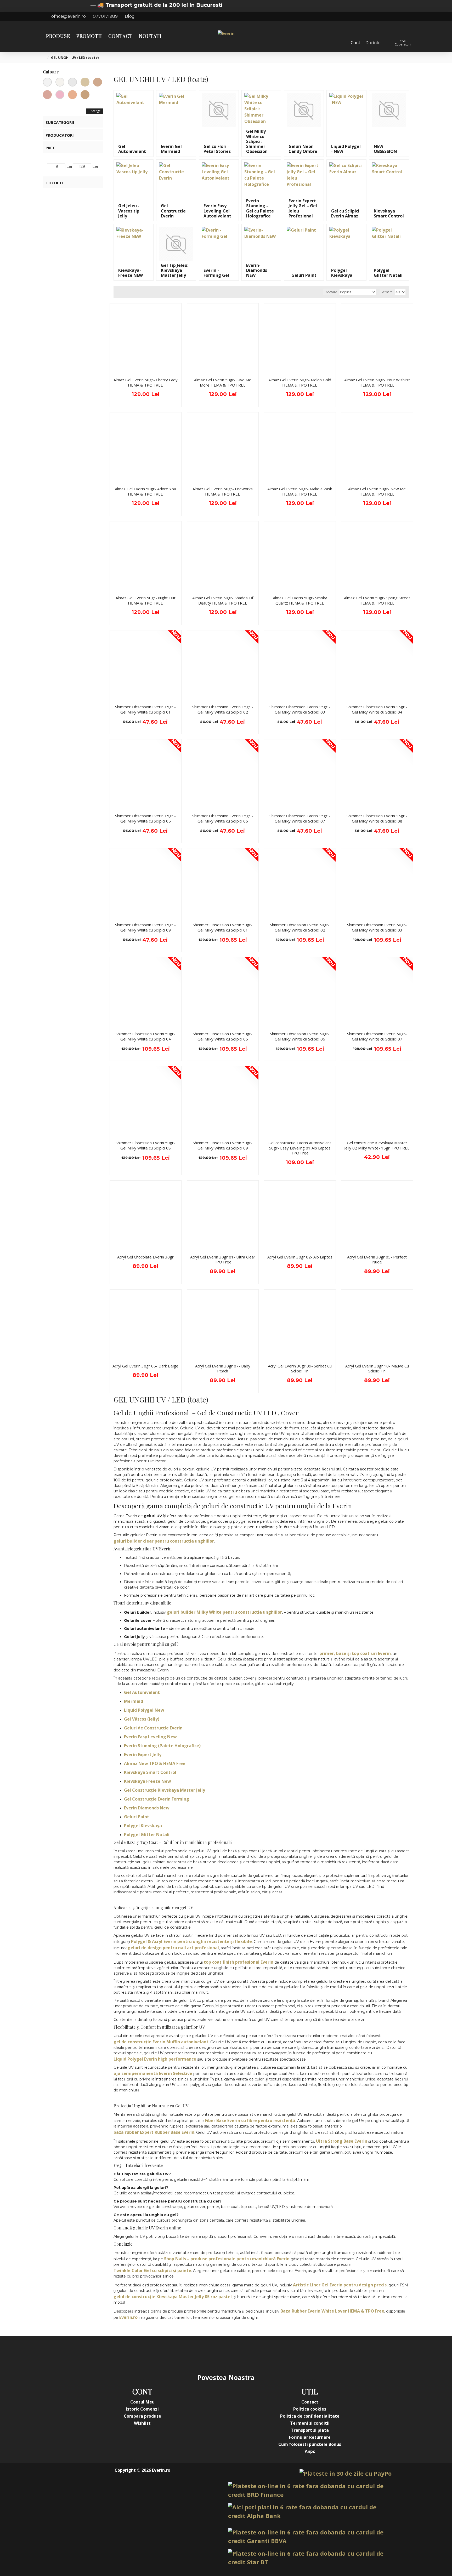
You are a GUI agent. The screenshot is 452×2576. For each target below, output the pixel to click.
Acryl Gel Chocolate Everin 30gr (145, 1257)
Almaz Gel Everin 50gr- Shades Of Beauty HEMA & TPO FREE (223, 600)
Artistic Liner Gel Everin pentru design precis (340, 2285)
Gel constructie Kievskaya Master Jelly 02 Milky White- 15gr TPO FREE (377, 1145)
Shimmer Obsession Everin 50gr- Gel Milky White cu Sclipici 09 (223, 1145)
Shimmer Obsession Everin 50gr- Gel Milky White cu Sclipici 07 (377, 1036)
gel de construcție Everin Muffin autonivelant (161, 2042)
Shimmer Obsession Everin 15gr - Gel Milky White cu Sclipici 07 (300, 818)
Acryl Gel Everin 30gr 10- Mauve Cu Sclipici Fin (377, 1369)
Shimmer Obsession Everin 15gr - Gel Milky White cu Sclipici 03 (300, 709)
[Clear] (47, 82)
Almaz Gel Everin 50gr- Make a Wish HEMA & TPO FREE (300, 491)
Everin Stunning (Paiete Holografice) (162, 1746)
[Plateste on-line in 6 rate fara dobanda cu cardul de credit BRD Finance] (310, 2490)
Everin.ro (128, 2317)
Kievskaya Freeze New (148, 1781)
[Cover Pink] (47, 95)
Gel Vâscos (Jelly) (142, 1719)
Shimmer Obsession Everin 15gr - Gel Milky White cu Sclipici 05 (145, 818)
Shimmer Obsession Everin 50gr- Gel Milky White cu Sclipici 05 (223, 1036)
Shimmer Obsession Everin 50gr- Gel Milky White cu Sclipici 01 (223, 927)
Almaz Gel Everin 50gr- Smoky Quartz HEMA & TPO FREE (300, 600)
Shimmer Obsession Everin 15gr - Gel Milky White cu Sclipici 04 (377, 709)
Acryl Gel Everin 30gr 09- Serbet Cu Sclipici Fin (300, 1369)
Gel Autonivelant (142, 1692)
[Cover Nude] (98, 82)
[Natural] (85, 95)
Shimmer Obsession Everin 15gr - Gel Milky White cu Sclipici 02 (223, 709)
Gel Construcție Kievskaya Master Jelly (165, 1790)
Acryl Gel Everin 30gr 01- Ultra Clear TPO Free (223, 1260)
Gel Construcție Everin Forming (157, 1799)
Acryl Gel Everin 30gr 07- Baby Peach (223, 1369)
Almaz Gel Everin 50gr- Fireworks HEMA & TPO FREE (223, 491)
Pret (50, 148)
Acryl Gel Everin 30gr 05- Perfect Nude (377, 1260)
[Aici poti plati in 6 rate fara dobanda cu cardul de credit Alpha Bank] (310, 2511)
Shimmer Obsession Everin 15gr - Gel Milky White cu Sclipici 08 (377, 818)
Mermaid (134, 1701)
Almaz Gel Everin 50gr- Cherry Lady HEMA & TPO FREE (146, 383)
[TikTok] (257, 2354)
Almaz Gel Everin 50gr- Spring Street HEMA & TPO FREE (377, 600)
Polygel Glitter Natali (147, 1835)
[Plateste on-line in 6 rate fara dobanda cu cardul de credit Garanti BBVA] (310, 2537)
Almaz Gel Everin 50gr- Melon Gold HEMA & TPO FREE (300, 383)
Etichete (55, 183)
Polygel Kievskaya (143, 1826)
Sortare (331, 292)
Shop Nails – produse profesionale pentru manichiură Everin (227, 2259)
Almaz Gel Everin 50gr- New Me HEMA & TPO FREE (377, 491)
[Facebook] (174, 2354)
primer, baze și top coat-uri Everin (355, 1653)
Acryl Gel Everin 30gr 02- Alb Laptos (300, 1257)
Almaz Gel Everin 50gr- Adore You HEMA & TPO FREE (145, 491)
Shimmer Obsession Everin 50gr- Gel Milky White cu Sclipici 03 (377, 927)
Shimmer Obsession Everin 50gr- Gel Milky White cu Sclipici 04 (145, 1036)
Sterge (96, 111)
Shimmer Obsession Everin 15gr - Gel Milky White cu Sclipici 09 (145, 927)
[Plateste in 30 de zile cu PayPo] (346, 2473)
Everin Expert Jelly (143, 1755)
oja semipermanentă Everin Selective (153, 2073)
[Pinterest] (236, 2354)
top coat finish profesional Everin (239, 1962)
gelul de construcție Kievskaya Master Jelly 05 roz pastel (173, 2297)
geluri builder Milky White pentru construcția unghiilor (224, 1612)
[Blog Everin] (278, 2354)
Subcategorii (60, 122)
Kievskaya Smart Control (150, 1772)
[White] (72, 82)
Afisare (387, 292)
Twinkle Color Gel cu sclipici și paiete (152, 2270)
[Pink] (60, 95)
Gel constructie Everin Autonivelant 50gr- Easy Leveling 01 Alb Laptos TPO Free (300, 1148)
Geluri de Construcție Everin (153, 1728)
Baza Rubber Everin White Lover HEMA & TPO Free (332, 2311)
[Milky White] (60, 82)
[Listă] (124, 292)
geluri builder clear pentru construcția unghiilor (164, 1541)
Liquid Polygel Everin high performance (155, 2059)
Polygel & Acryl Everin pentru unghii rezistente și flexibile (191, 1941)
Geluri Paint (137, 1817)
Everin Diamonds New (147, 1808)
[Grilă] (118, 292)
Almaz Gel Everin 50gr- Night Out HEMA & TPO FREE (146, 600)
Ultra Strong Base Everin (342, 2141)
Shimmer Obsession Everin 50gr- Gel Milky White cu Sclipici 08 (145, 1145)
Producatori (60, 135)
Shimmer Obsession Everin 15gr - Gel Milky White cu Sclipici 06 (223, 818)
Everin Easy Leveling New (150, 1737)
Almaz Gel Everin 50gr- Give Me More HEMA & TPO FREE (223, 383)
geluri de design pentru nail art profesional (173, 1948)
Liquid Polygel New (144, 1710)
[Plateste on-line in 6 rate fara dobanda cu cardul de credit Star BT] (310, 2558)
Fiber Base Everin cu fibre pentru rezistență (250, 2120)
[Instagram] (195, 2354)
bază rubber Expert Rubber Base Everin (154, 2132)
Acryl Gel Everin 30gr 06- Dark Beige (145, 1366)
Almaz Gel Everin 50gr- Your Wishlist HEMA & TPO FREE (377, 383)
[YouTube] (216, 2354)
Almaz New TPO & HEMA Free (155, 1763)
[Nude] (85, 82)
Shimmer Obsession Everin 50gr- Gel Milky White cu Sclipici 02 (300, 927)
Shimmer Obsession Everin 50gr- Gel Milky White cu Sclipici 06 (300, 1036)
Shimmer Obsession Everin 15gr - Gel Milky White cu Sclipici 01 (145, 709)
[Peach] (72, 95)
